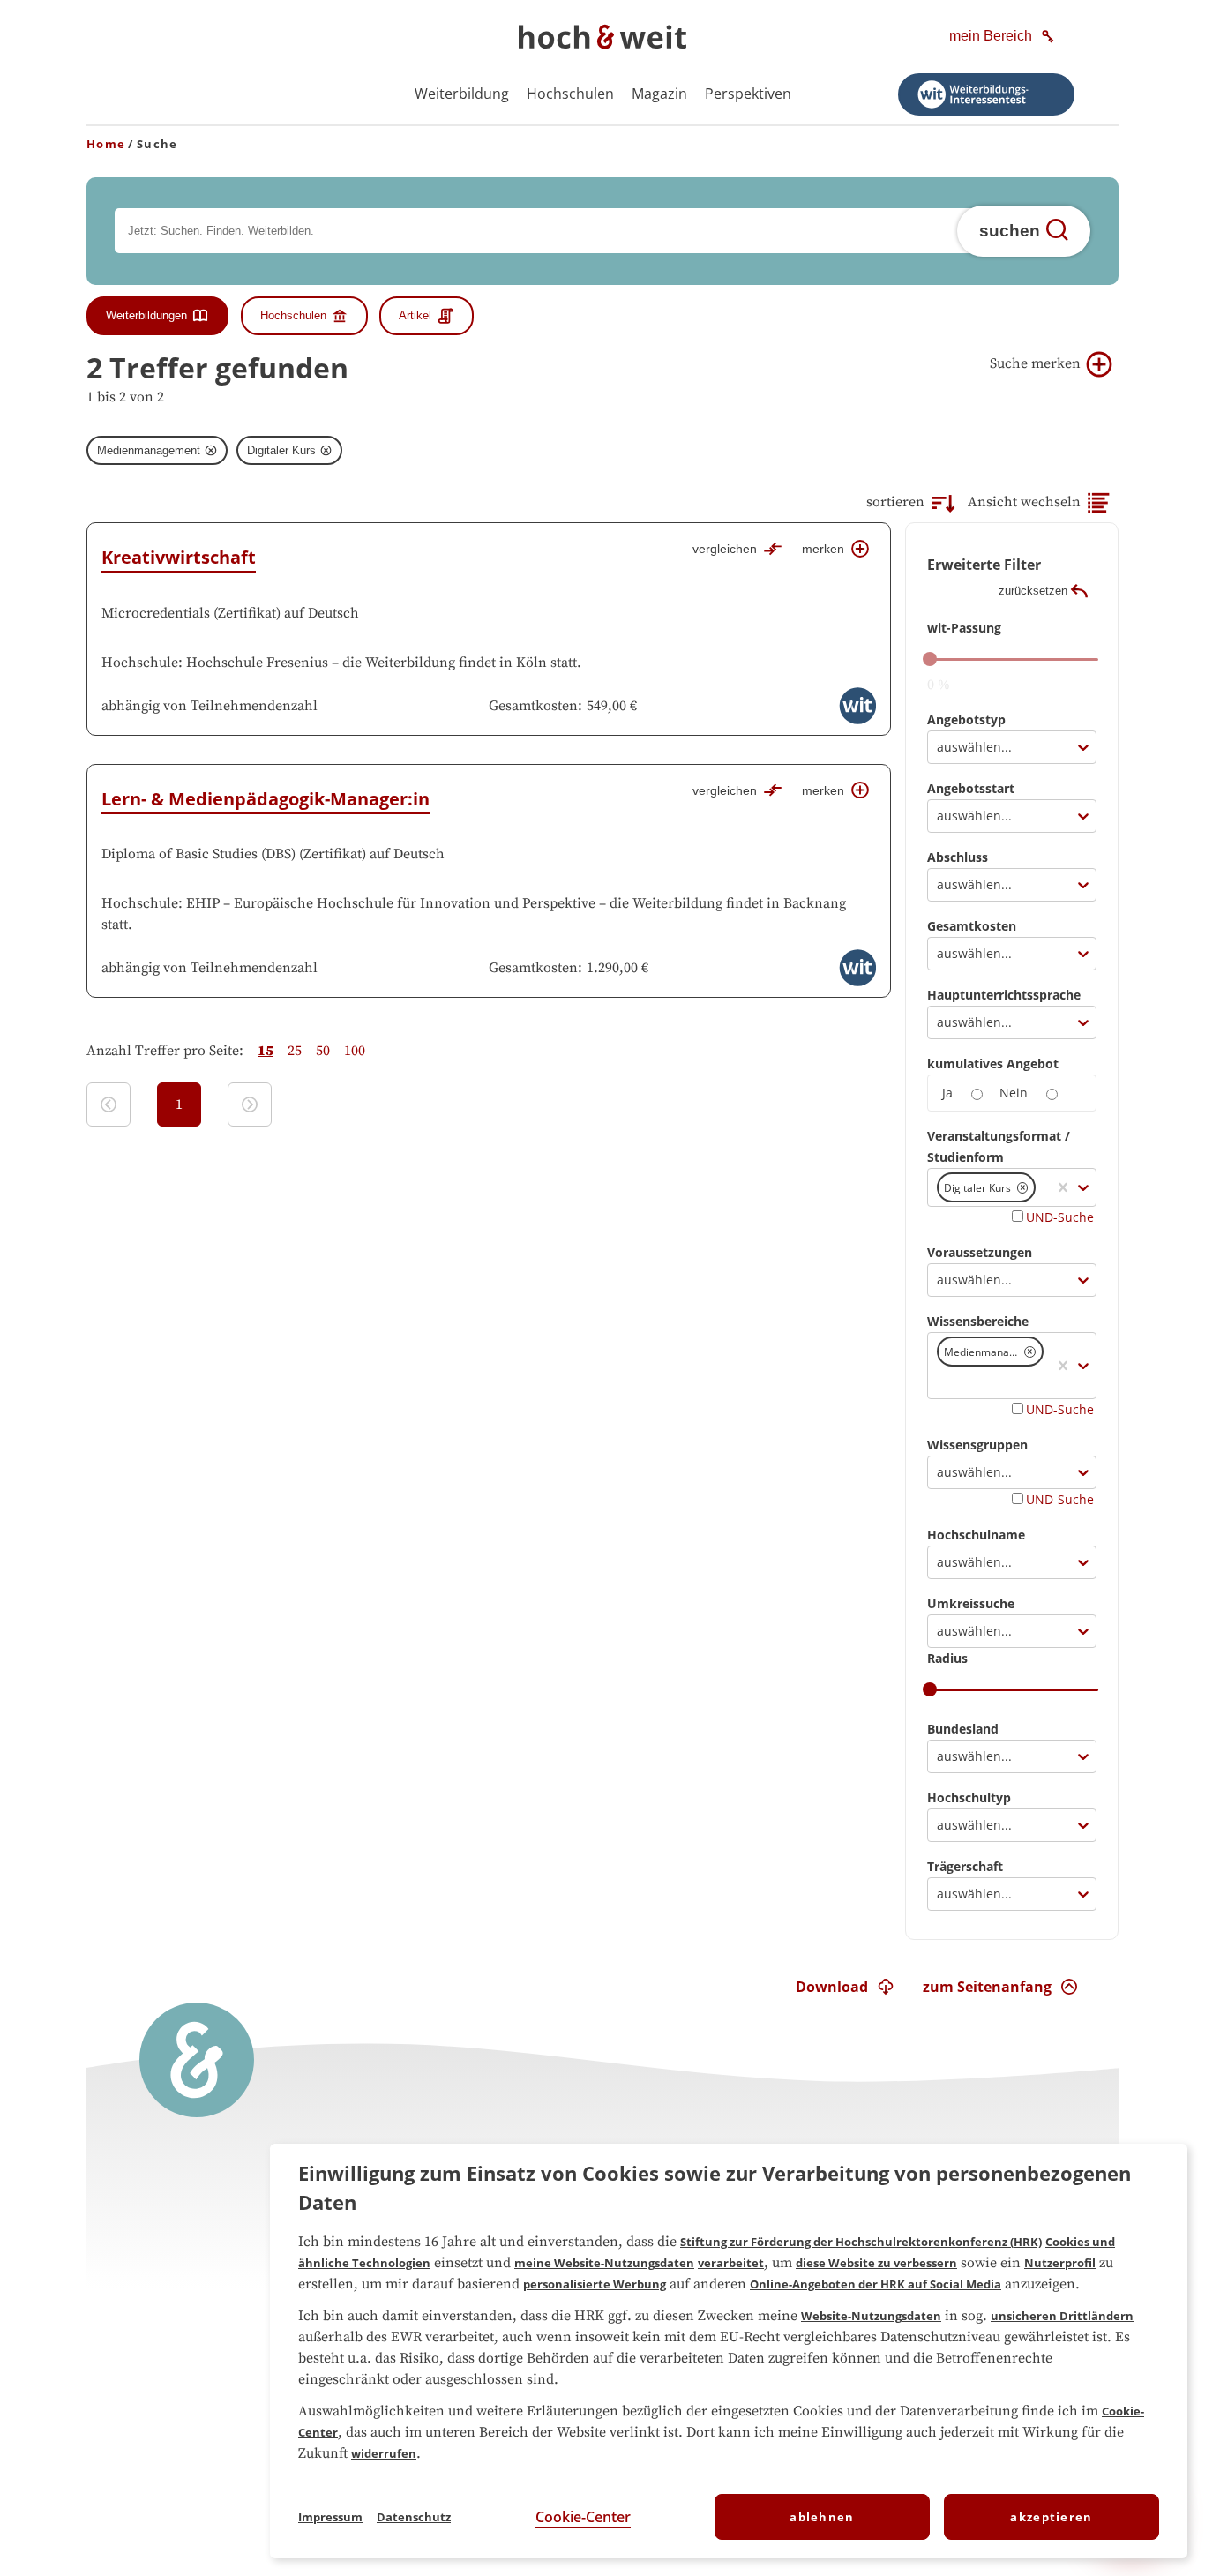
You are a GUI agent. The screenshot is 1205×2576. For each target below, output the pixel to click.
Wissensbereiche (978, 1321)
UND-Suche (1060, 1217)
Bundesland (963, 1729)
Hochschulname (976, 1535)
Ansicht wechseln (1024, 502)
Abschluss (958, 857)
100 (355, 1051)
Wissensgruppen (977, 1445)
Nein (1014, 1093)
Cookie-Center (583, 2517)
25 (295, 1051)
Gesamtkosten (972, 926)
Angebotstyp (966, 719)
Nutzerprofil (1060, 2263)
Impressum (330, 2517)
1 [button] (179, 1105)
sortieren (895, 502)
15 (266, 1051)
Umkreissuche (971, 1603)
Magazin (659, 94)
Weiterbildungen (146, 315)
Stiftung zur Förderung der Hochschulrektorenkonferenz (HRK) (861, 2242)
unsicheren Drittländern (1062, 2316)
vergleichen (725, 549)
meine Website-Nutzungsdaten (604, 2263)
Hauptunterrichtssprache (1004, 995)
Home (106, 144)
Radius (947, 1658)
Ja (947, 1093)
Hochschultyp (969, 1797)
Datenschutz (414, 2517)
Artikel (415, 315)
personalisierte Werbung (595, 2284)
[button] (1023, 1188)
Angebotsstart (971, 788)
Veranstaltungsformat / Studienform (999, 1146)
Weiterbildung (462, 94)
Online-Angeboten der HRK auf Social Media (876, 2284)
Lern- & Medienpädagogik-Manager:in (266, 799)
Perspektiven (748, 94)
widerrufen (384, 2453)
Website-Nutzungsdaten (871, 2316)
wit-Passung (964, 628)
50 (323, 1051)
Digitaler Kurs (281, 450)
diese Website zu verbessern (876, 2263)
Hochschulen (570, 94)
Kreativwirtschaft (179, 557)
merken (823, 549)
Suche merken (1035, 363)
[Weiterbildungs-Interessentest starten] (986, 94)
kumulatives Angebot (993, 1063)
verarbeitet (731, 2263)
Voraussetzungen (980, 1252)
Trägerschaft (965, 1866)
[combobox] (939, 747)
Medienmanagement (149, 450)
